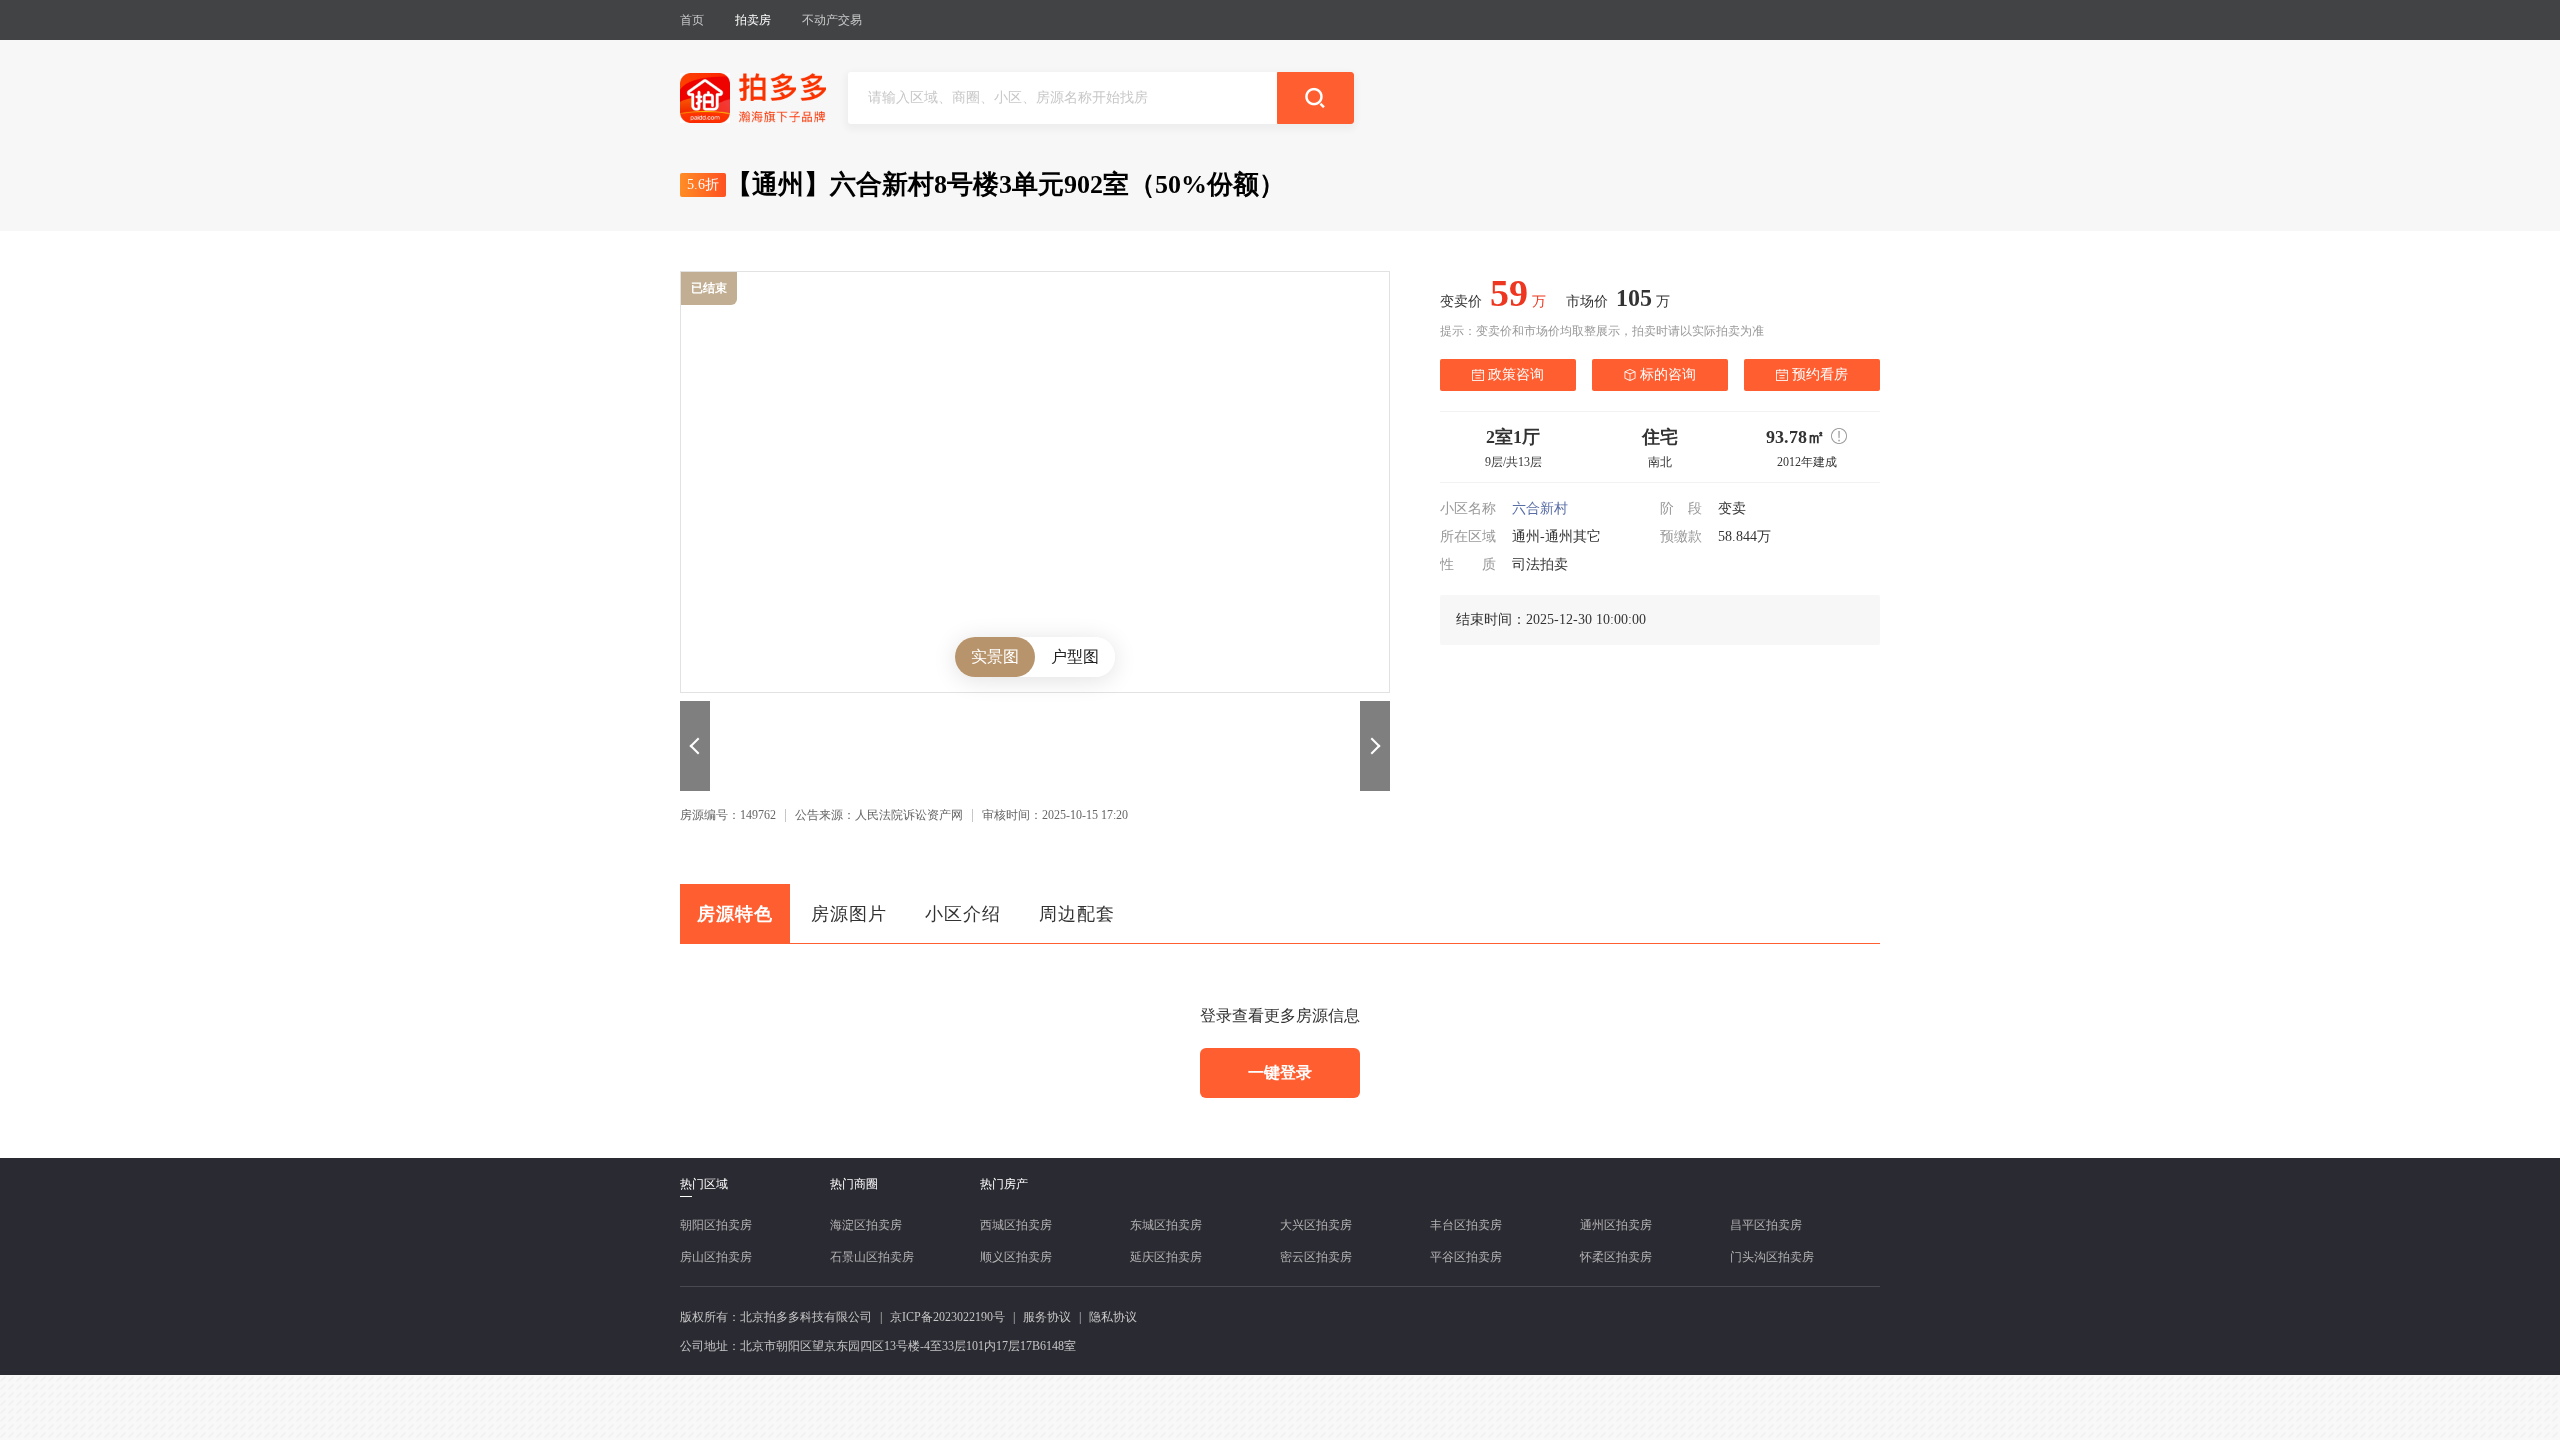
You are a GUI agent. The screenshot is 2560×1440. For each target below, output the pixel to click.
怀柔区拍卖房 (1616, 1257)
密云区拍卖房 (1316, 1257)
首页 (692, 20)
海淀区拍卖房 (866, 1225)
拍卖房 (753, 20)
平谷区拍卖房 (1466, 1257)
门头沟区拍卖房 (1772, 1257)
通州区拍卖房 (1616, 1225)
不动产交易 (832, 20)
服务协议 (1047, 1317)
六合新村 (1540, 508)
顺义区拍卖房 (1016, 1257)
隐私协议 (1113, 1317)
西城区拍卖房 (1016, 1225)
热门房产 (1004, 1184)
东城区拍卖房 (1166, 1225)
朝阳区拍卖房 (716, 1225)
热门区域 (704, 1184)
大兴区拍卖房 (1316, 1225)
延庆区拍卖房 (1166, 1257)
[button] (695, 746)
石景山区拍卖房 (872, 1257)
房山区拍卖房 (716, 1257)
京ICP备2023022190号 (947, 1317)
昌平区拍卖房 (1766, 1225)
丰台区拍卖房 (1466, 1225)
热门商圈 (854, 1184)
